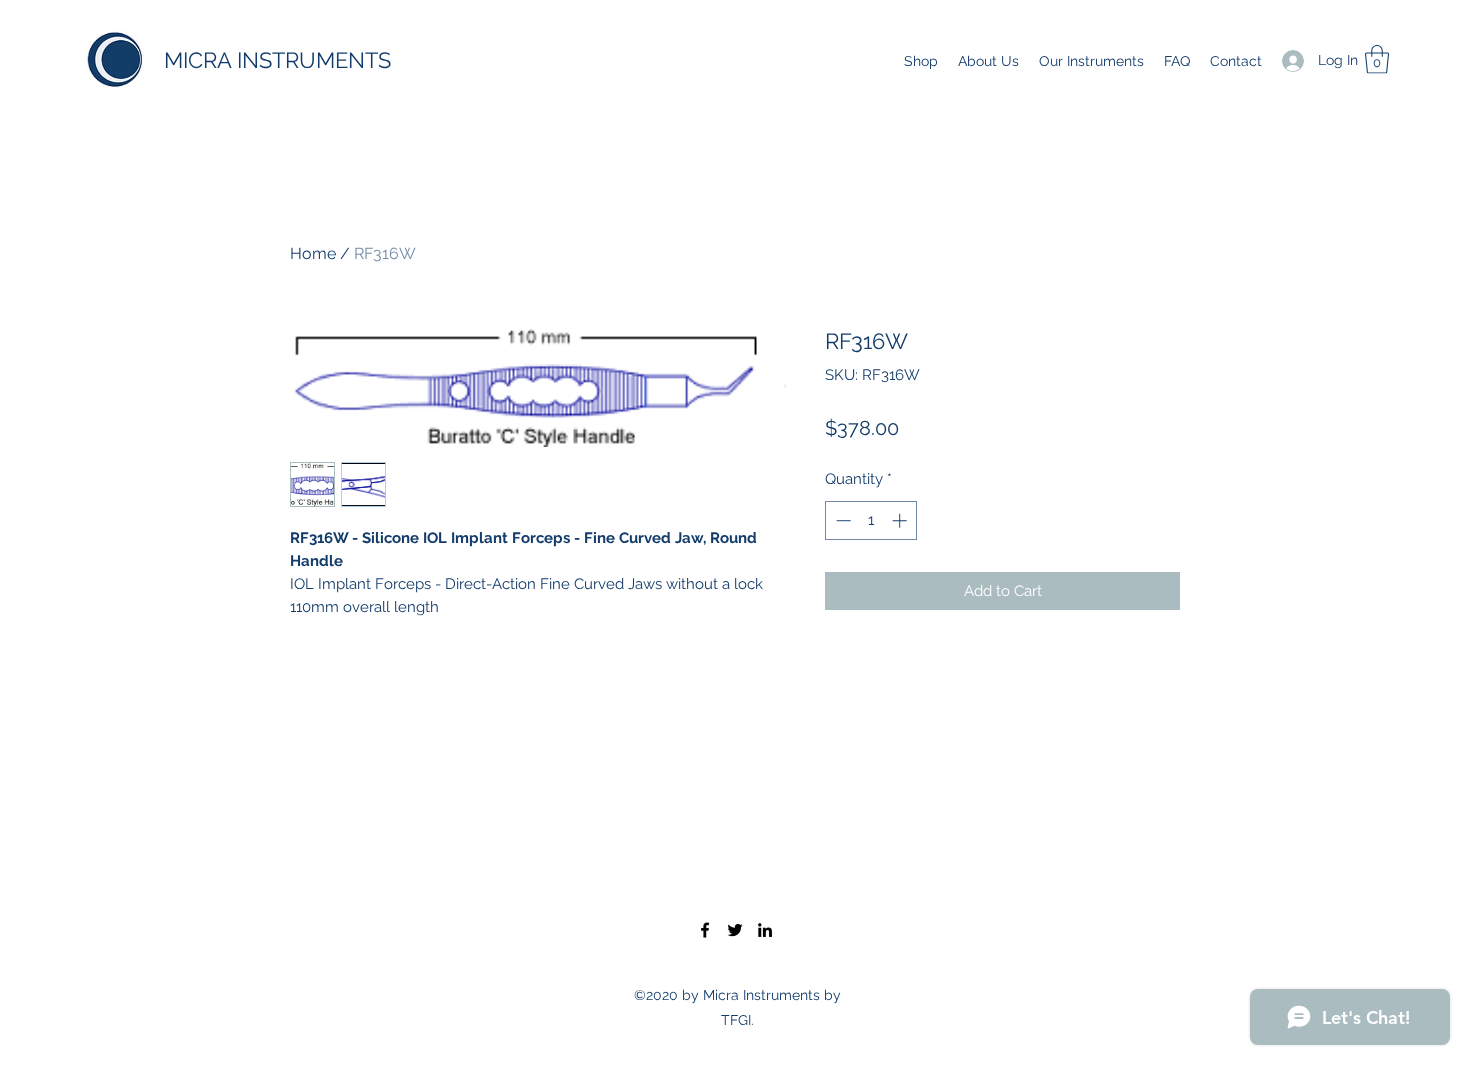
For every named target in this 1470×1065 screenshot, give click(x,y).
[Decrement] (841, 520)
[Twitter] (735, 930)
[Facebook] (705, 930)
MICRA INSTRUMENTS (277, 60)
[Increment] (901, 520)
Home (313, 253)
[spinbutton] (871, 520)
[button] (1377, 59)
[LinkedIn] (765, 930)
